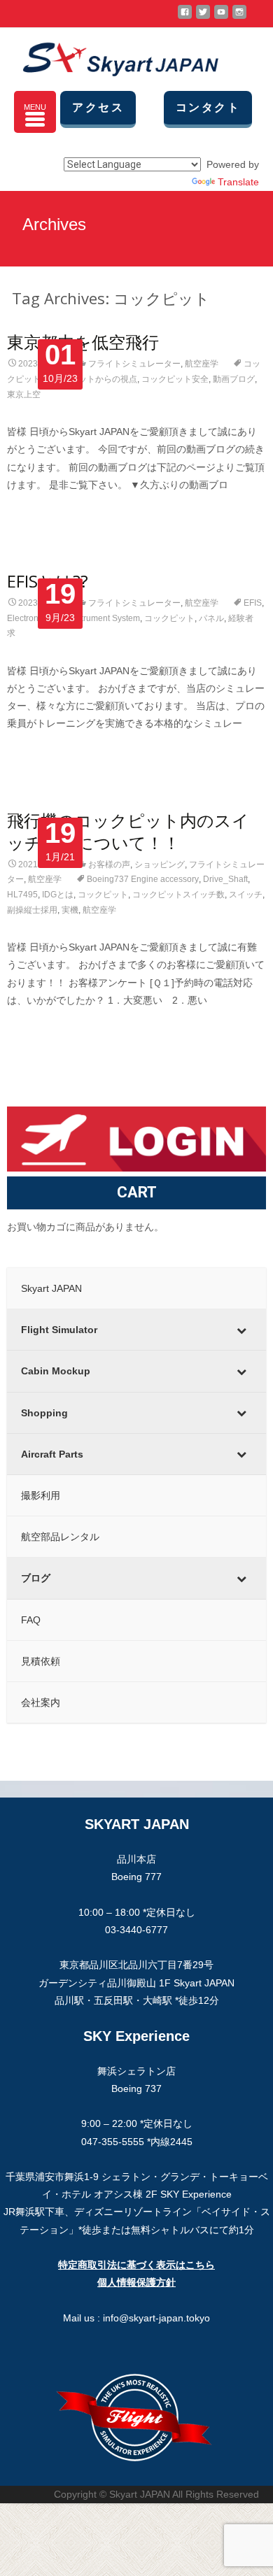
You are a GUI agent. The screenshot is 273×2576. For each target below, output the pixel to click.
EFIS (253, 603)
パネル (211, 618)
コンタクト (208, 107)
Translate (238, 182)
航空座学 (202, 364)
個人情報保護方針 (136, 2282)
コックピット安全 (175, 379)
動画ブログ (234, 379)
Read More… (37, 511)
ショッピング (160, 864)
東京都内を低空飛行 (83, 342)
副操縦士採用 (32, 910)
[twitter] (203, 17)
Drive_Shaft (225, 879)
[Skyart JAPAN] (109, 56)
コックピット (169, 618)
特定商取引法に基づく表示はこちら (136, 2265)
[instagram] (239, 17)
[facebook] (185, 17)
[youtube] (221, 17)
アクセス (98, 107)
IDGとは (58, 895)
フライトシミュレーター (134, 364)
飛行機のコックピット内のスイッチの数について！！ (128, 831)
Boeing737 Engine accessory (143, 879)
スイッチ (246, 895)
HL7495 (22, 895)
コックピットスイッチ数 (178, 895)
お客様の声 (109, 864)
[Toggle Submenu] (241, 1330)
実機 (70, 910)
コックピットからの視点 (91, 379)
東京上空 (24, 394)
